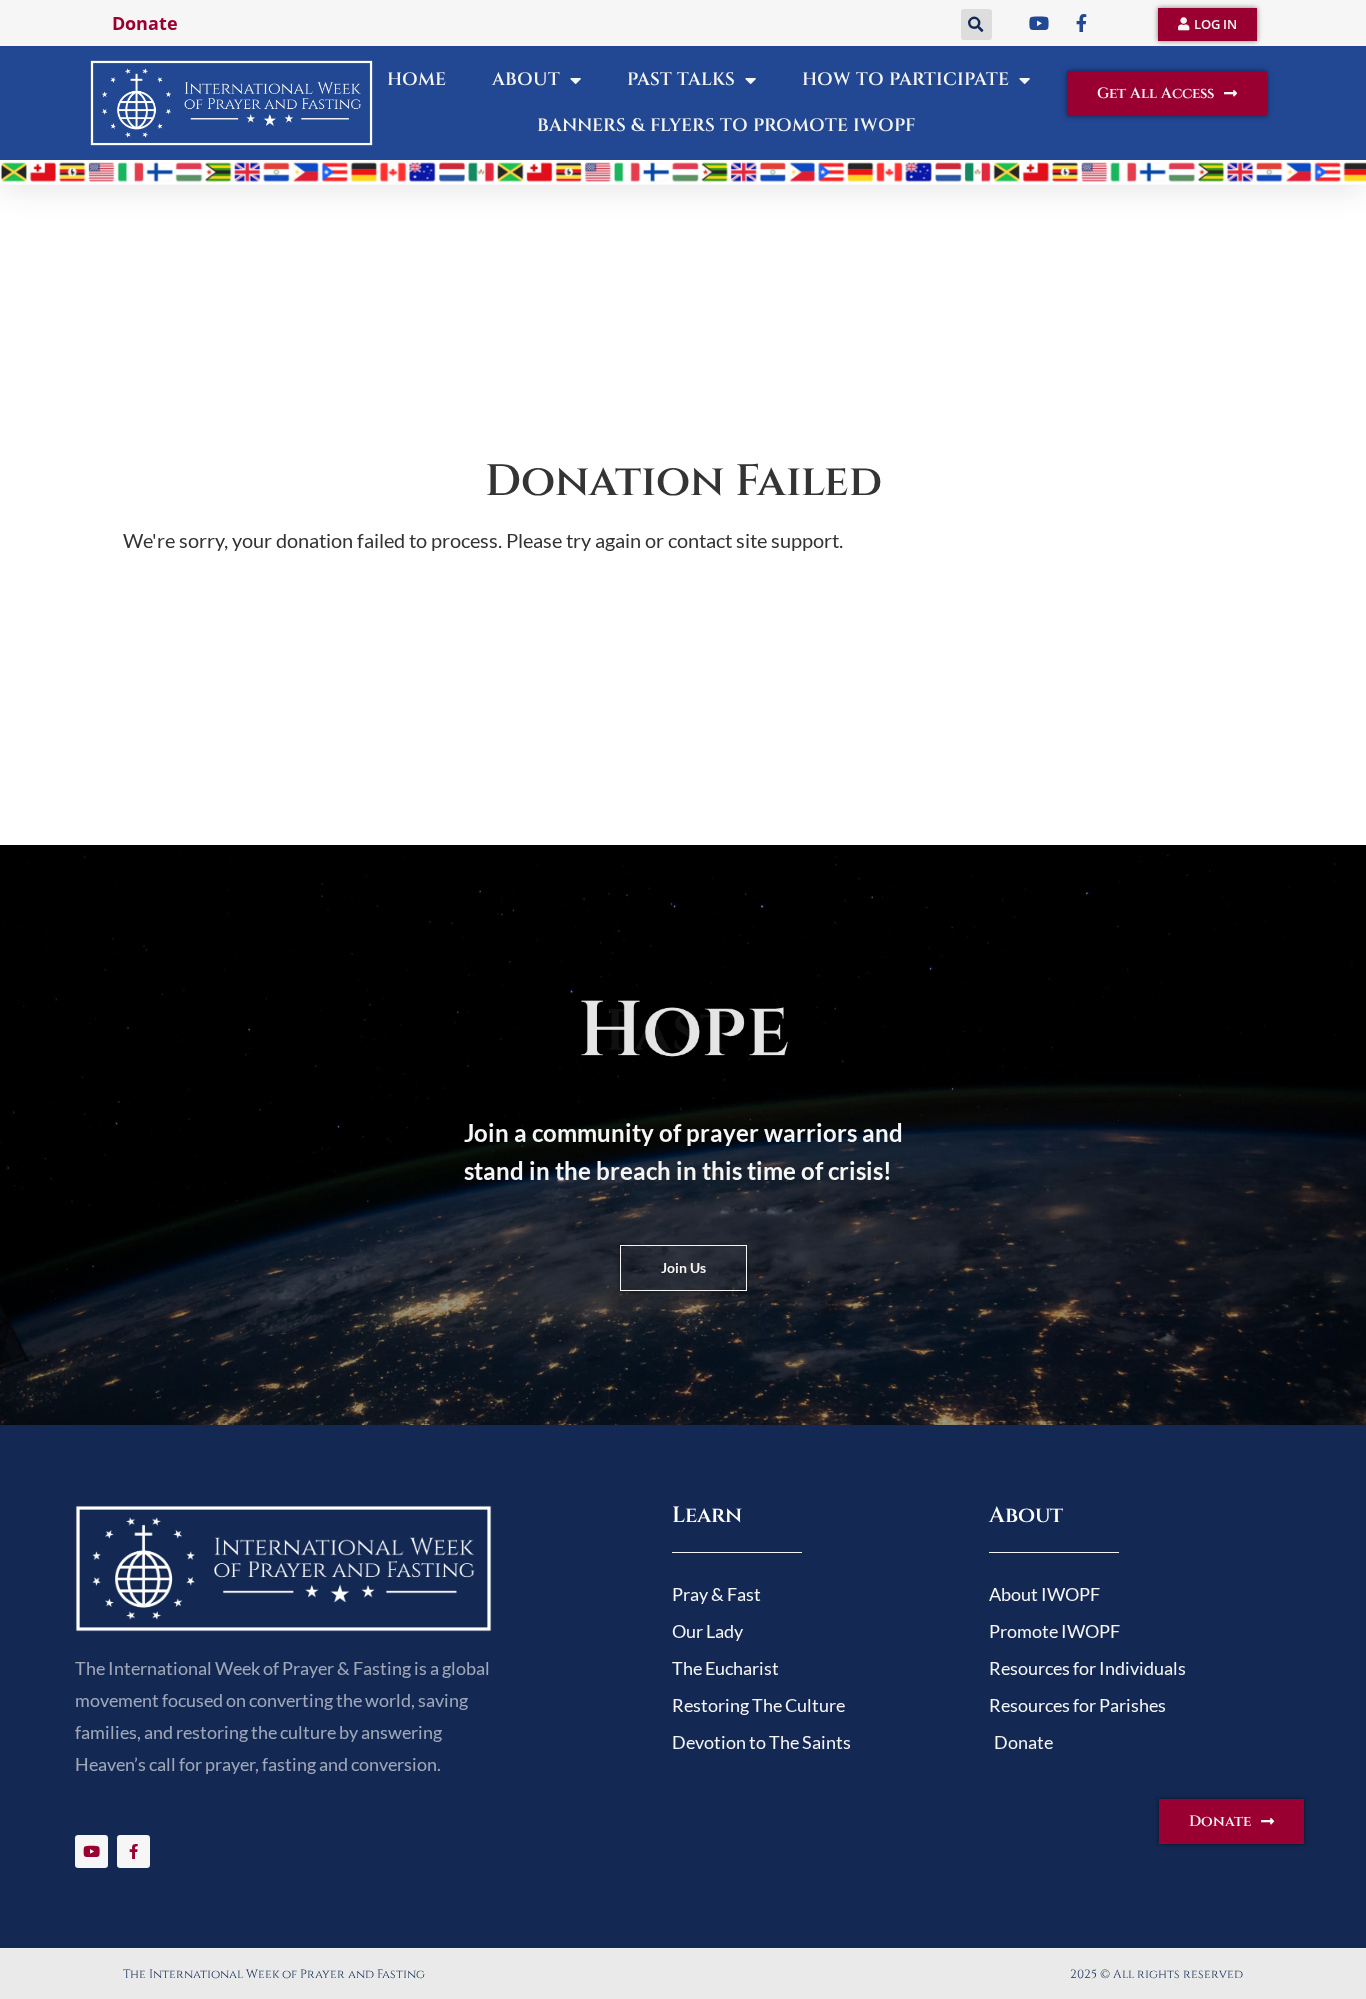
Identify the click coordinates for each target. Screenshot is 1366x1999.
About (526, 79)
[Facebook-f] (133, 1851)
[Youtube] (91, 1851)
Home (416, 79)
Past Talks (681, 79)
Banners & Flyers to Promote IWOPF (726, 125)
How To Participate (905, 79)
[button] (976, 24)
